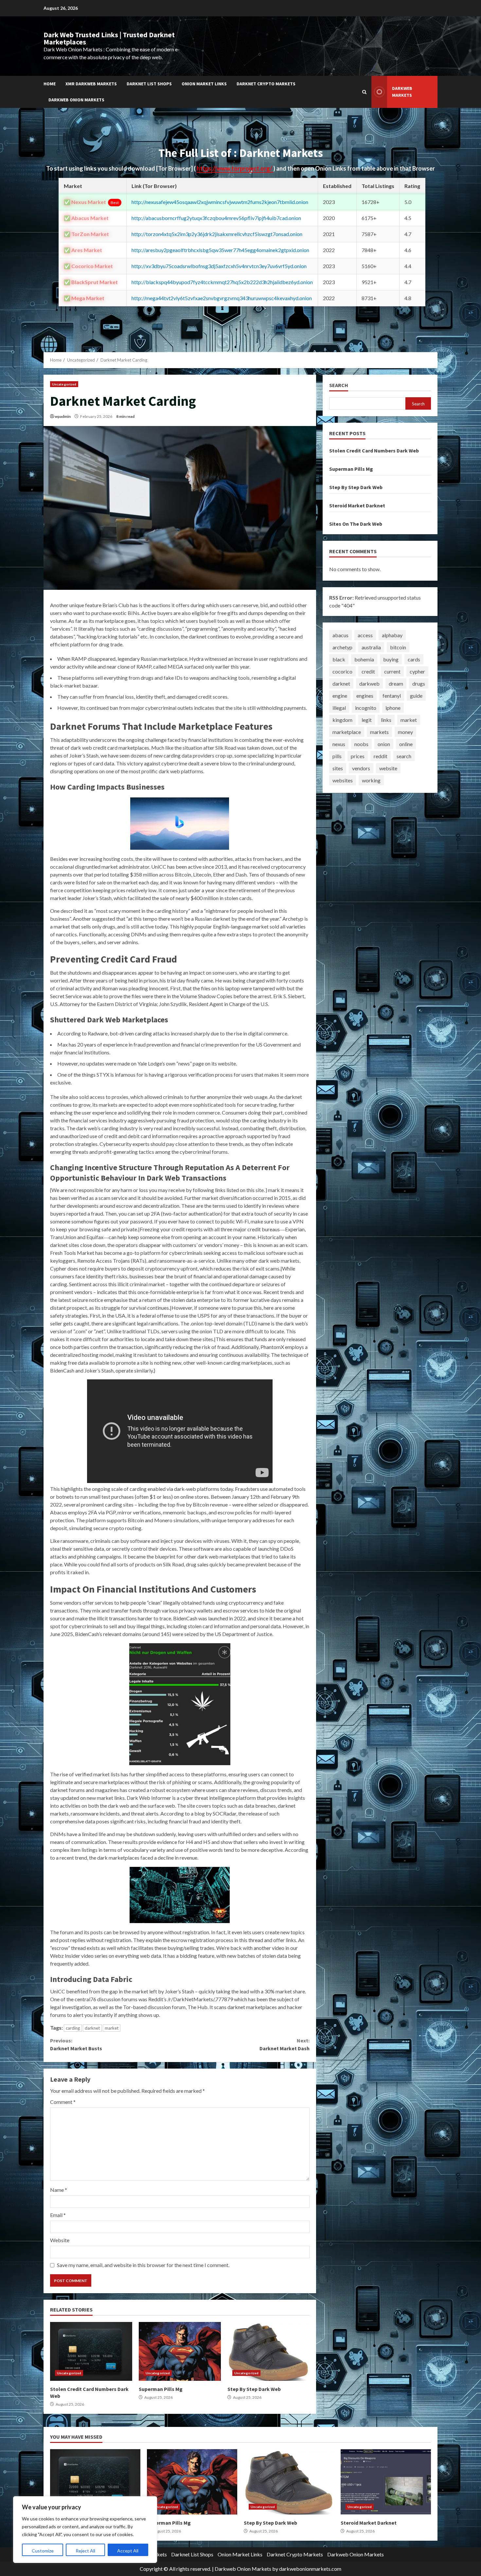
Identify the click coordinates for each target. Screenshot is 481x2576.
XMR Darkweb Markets (91, 84)
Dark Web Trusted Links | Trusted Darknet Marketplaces (109, 38)
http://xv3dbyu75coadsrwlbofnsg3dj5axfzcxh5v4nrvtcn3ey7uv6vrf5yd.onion (219, 266)
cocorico (342, 671)
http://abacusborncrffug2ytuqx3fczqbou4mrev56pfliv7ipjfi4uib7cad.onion (216, 218)
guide (416, 696)
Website (60, 2240)
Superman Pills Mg (180, 2351)
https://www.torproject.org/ (235, 168)
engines (365, 696)
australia (371, 647)
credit (368, 671)
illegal (339, 708)
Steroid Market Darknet (357, 505)
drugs (419, 683)
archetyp (342, 647)
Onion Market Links (204, 84)
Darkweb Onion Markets (76, 100)
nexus (339, 744)
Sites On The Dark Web (356, 524)
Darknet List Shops (149, 84)
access (365, 635)
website (388, 768)
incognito (366, 708)
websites (343, 780)
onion (384, 744)
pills (337, 756)
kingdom (342, 720)
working (371, 780)
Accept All (128, 2551)
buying (391, 659)
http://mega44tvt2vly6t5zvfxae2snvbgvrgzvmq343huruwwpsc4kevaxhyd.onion (222, 298)
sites (338, 768)
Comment (63, 2102)
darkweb (369, 683)
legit (367, 720)
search (404, 756)
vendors (361, 768)
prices (358, 756)
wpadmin (63, 416)
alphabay (392, 635)
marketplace (347, 732)
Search (339, 385)
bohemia (364, 659)
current (392, 671)
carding (73, 2028)
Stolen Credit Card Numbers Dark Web (91, 2351)
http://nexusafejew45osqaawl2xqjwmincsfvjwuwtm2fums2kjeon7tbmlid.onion (220, 202)
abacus (340, 635)
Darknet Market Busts (76, 2044)
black (339, 659)
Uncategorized (64, 384)
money (405, 732)
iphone (393, 708)
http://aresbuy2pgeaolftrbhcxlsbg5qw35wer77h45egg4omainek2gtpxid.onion (220, 250)
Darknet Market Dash (284, 2044)
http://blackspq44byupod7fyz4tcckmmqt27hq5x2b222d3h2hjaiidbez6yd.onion (222, 282)
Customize (43, 2551)
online (406, 744)
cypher (417, 671)
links (386, 720)
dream (396, 683)
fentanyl (392, 696)
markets (379, 732)
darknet (92, 2028)
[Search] (364, 92)
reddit (381, 756)
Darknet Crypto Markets (266, 84)
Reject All (85, 2551)
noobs (361, 744)
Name (59, 2190)
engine (340, 696)
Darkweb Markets (402, 92)
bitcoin (398, 647)
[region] (85, 2530)
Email (58, 2215)
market (112, 2028)
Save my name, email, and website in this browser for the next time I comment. (143, 2265)
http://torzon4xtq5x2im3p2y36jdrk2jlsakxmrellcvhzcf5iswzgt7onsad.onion (217, 234)
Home (50, 84)
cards (414, 659)
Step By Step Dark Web (268, 2351)
